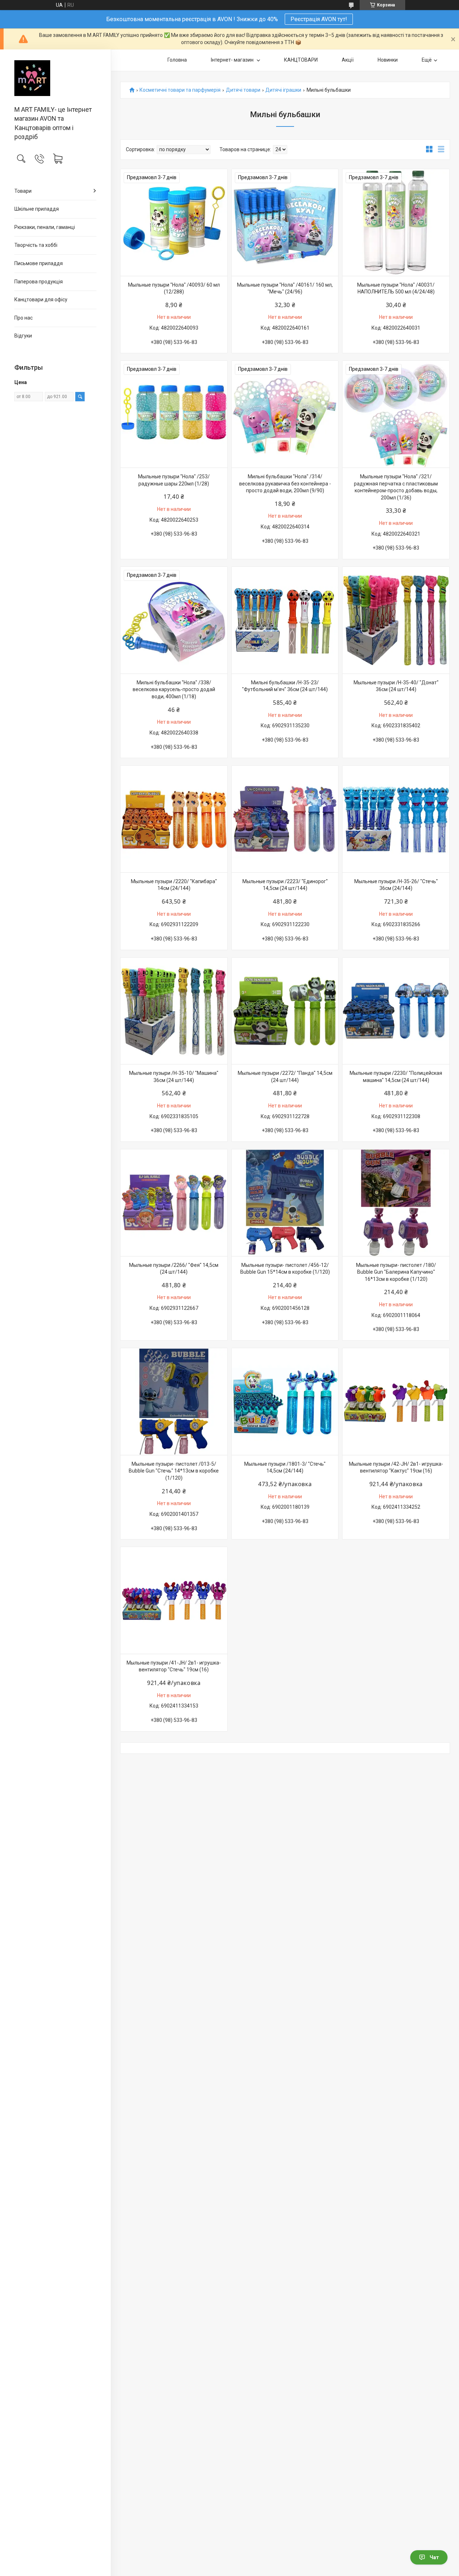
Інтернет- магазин (233, 60)
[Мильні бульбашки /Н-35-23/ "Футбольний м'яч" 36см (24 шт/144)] (285, 620)
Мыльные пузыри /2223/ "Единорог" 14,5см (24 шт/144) (285, 885)
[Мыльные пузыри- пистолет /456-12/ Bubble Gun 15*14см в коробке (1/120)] (285, 1203)
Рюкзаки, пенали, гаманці (45, 227)
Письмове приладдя (39, 263)
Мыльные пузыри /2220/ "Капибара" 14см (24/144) (174, 885)
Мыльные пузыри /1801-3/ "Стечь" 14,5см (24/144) (285, 1467)
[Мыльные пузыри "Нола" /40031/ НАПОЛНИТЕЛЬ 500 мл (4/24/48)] (396, 222)
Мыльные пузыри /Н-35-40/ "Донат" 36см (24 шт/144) (396, 686)
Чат (434, 2557)
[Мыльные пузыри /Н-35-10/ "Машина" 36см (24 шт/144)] (174, 1011)
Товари (23, 191)
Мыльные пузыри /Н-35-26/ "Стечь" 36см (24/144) (396, 885)
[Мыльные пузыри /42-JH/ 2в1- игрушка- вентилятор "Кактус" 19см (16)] (396, 1402)
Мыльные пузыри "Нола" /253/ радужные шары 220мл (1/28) (174, 480)
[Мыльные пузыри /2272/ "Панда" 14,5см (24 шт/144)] (285, 1011)
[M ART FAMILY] (55, 78)
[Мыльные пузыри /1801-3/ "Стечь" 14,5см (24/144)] (285, 1402)
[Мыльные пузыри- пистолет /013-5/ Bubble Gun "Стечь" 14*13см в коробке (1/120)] (174, 1402)
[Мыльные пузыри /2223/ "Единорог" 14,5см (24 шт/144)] (285, 819)
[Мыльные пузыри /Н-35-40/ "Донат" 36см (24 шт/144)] (396, 620)
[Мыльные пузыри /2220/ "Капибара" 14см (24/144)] (174, 819)
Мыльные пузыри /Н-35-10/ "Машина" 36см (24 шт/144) (174, 1077)
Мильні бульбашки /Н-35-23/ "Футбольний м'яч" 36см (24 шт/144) (285, 686)
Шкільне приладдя (37, 209)
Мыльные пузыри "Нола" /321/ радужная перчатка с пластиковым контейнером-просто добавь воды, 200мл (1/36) (396, 487)
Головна (177, 60)
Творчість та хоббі (36, 245)
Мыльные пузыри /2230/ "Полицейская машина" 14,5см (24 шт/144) (396, 1077)
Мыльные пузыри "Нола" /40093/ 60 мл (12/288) (174, 288)
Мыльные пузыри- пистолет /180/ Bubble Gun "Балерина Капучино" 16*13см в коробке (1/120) (396, 1272)
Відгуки (23, 336)
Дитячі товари (243, 90)
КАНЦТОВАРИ (301, 60)
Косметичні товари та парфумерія (180, 90)
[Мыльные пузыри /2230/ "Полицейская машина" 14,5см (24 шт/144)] (396, 1011)
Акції (348, 60)
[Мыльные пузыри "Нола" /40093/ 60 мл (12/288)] (174, 222)
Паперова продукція (39, 282)
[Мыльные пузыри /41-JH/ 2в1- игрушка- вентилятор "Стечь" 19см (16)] (174, 1600)
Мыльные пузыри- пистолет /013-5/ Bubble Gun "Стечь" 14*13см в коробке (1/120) (174, 1471)
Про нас (23, 318)
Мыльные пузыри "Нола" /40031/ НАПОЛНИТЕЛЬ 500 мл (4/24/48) (396, 288)
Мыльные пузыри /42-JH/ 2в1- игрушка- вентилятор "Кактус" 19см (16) (396, 1467)
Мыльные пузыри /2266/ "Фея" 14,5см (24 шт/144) (174, 1269)
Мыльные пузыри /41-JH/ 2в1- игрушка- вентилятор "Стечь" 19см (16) (174, 1666)
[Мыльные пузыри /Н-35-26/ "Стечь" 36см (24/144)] (396, 819)
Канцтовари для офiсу (41, 300)
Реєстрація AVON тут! (319, 19)
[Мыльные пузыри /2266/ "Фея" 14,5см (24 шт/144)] (174, 1203)
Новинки (388, 60)
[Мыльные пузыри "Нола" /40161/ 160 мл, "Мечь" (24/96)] (285, 222)
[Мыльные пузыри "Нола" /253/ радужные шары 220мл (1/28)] (174, 414)
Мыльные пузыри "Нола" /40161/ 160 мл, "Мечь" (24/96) (285, 288)
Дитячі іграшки (283, 90)
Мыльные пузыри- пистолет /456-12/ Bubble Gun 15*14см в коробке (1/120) (285, 1269)
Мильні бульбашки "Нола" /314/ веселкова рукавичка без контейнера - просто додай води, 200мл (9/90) (285, 483)
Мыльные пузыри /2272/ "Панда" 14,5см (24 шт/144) (285, 1077)
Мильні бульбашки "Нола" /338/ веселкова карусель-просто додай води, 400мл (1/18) (174, 690)
